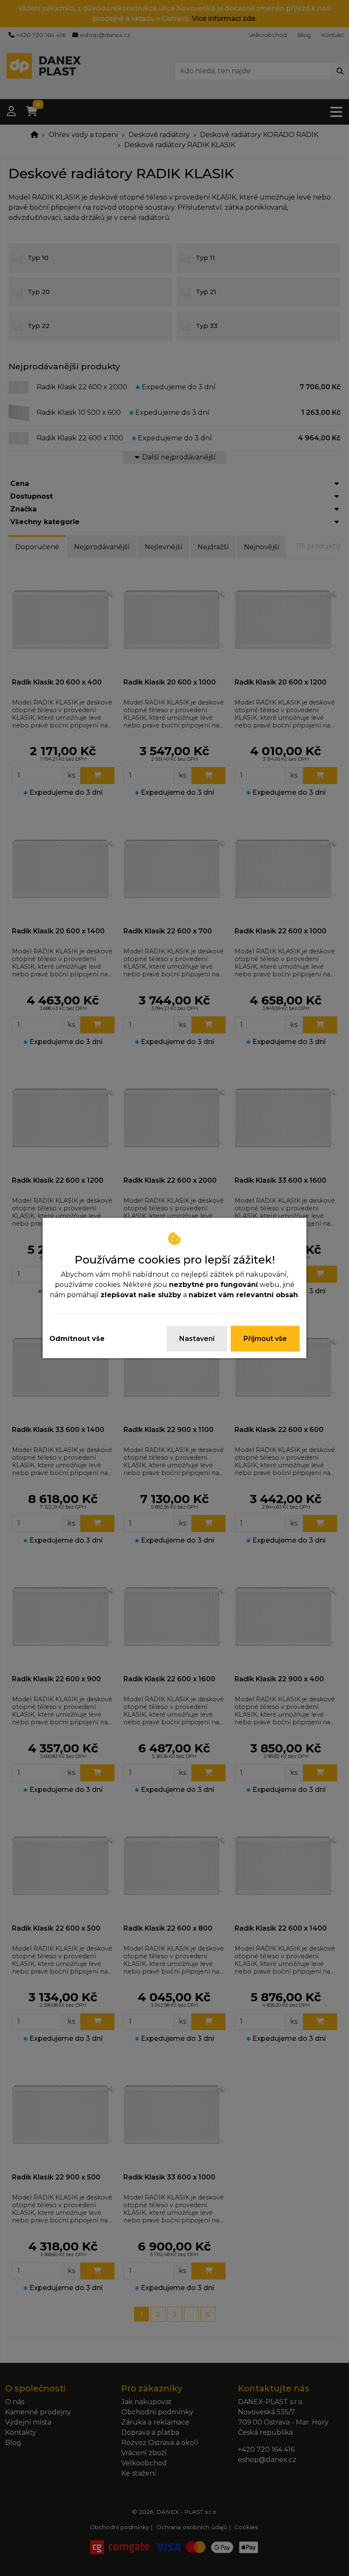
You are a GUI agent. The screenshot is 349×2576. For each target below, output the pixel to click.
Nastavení (197, 1339)
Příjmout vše (265, 1339)
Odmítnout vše (77, 1339)
